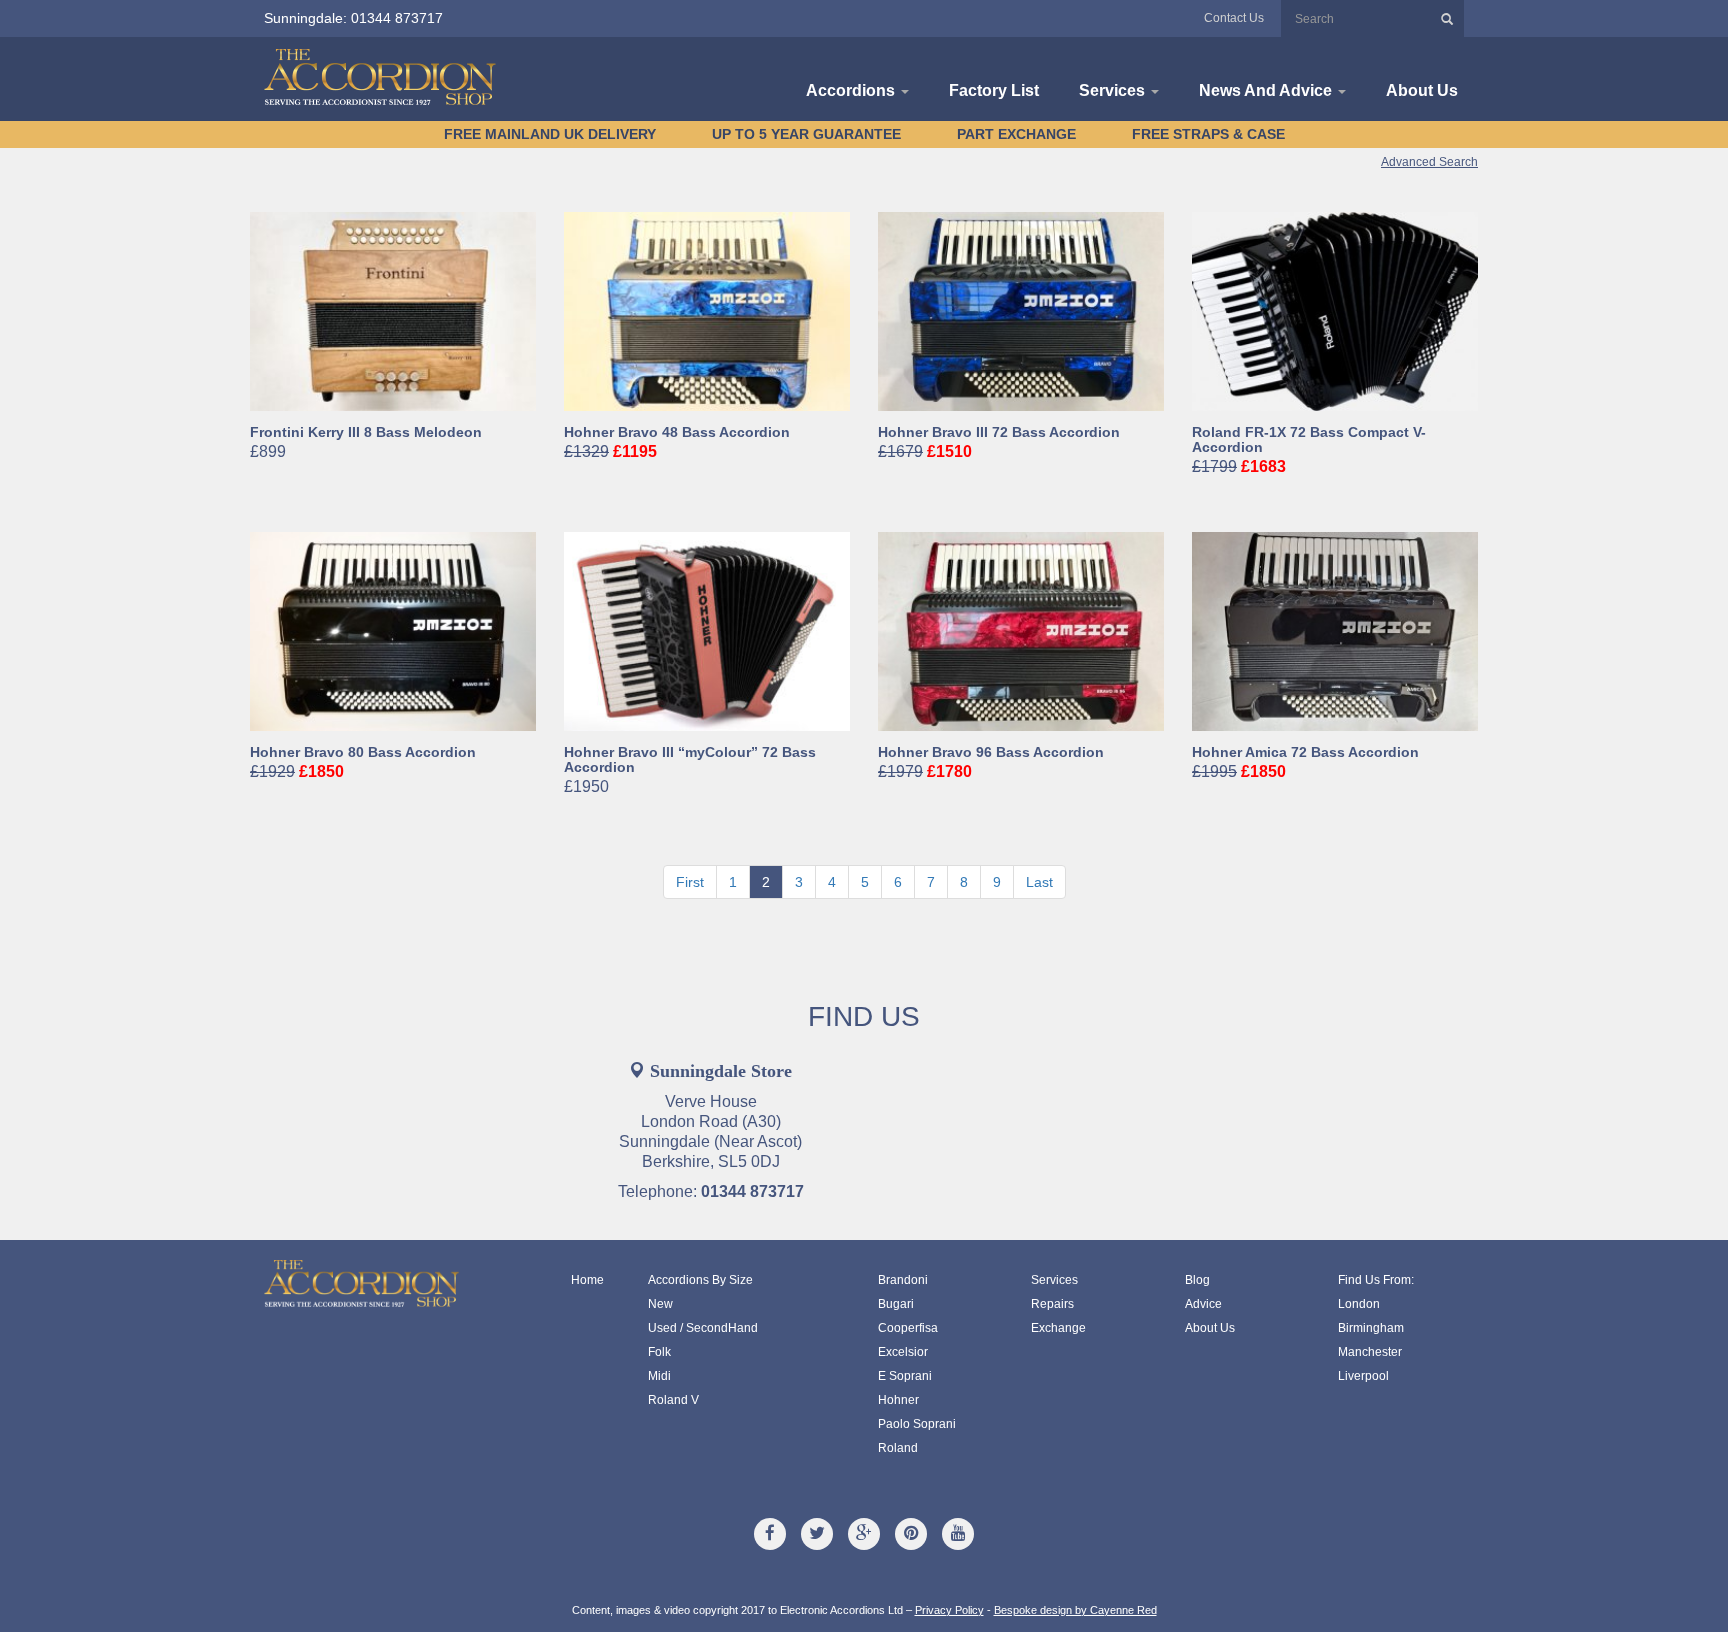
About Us (1422, 90)
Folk (659, 1352)
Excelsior (903, 1352)
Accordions (852, 90)
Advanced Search (1429, 162)
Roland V (673, 1400)
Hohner (898, 1400)
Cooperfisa (908, 1328)
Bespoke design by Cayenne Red (1075, 1610)
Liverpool (1363, 1376)
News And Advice (1267, 90)
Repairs (1052, 1304)
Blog (1197, 1280)
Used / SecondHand (703, 1328)
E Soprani (905, 1376)
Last (1039, 882)
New (660, 1304)
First (690, 882)
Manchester (1370, 1352)
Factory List (994, 90)
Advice (1203, 1304)
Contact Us (1234, 18)
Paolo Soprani (917, 1424)
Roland (898, 1448)
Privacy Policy (949, 1610)
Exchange (1058, 1328)
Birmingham (1371, 1328)
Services (1114, 90)
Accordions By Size (700, 1280)
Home (587, 1280)
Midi (659, 1376)
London (1359, 1304)
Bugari (896, 1304)
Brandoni (903, 1280)
